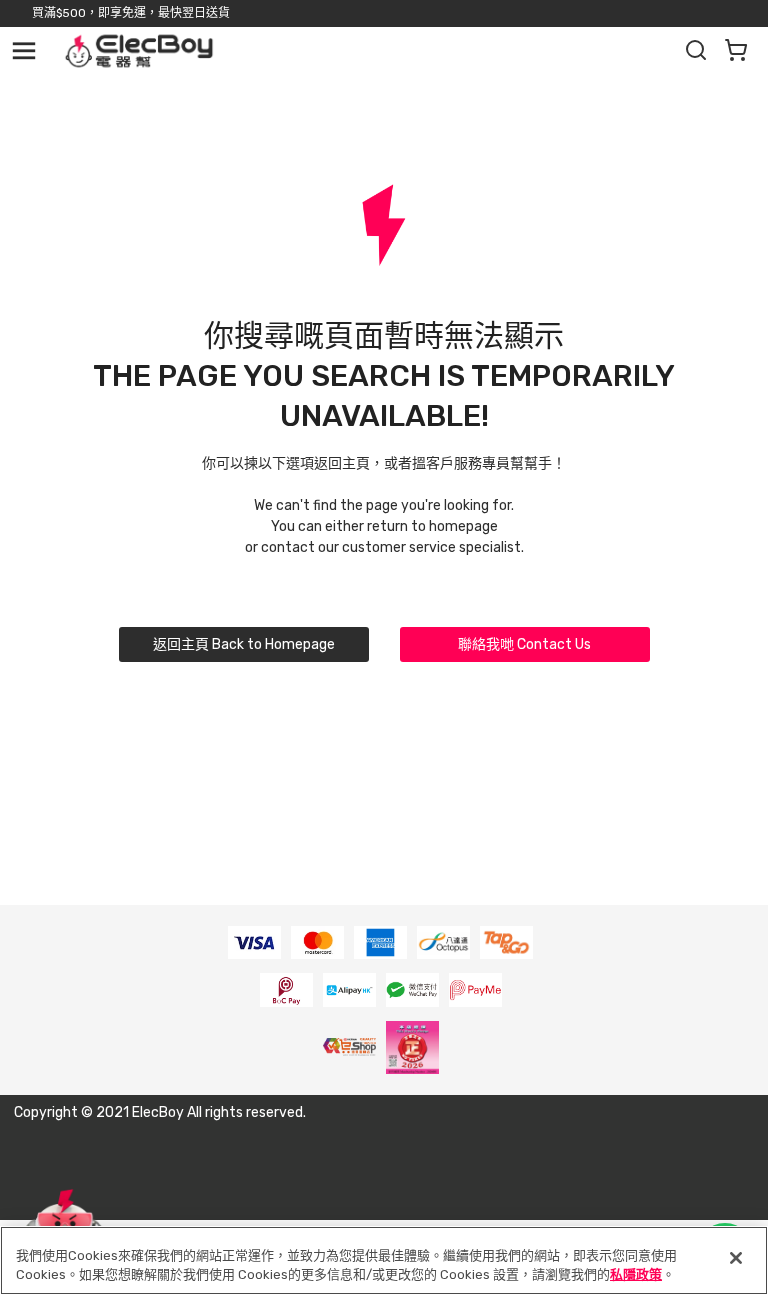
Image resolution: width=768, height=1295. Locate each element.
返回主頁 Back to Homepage (244, 644)
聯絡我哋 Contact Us (524, 644)
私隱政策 (636, 1274)
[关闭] (736, 1258)
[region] (384, 1260)
